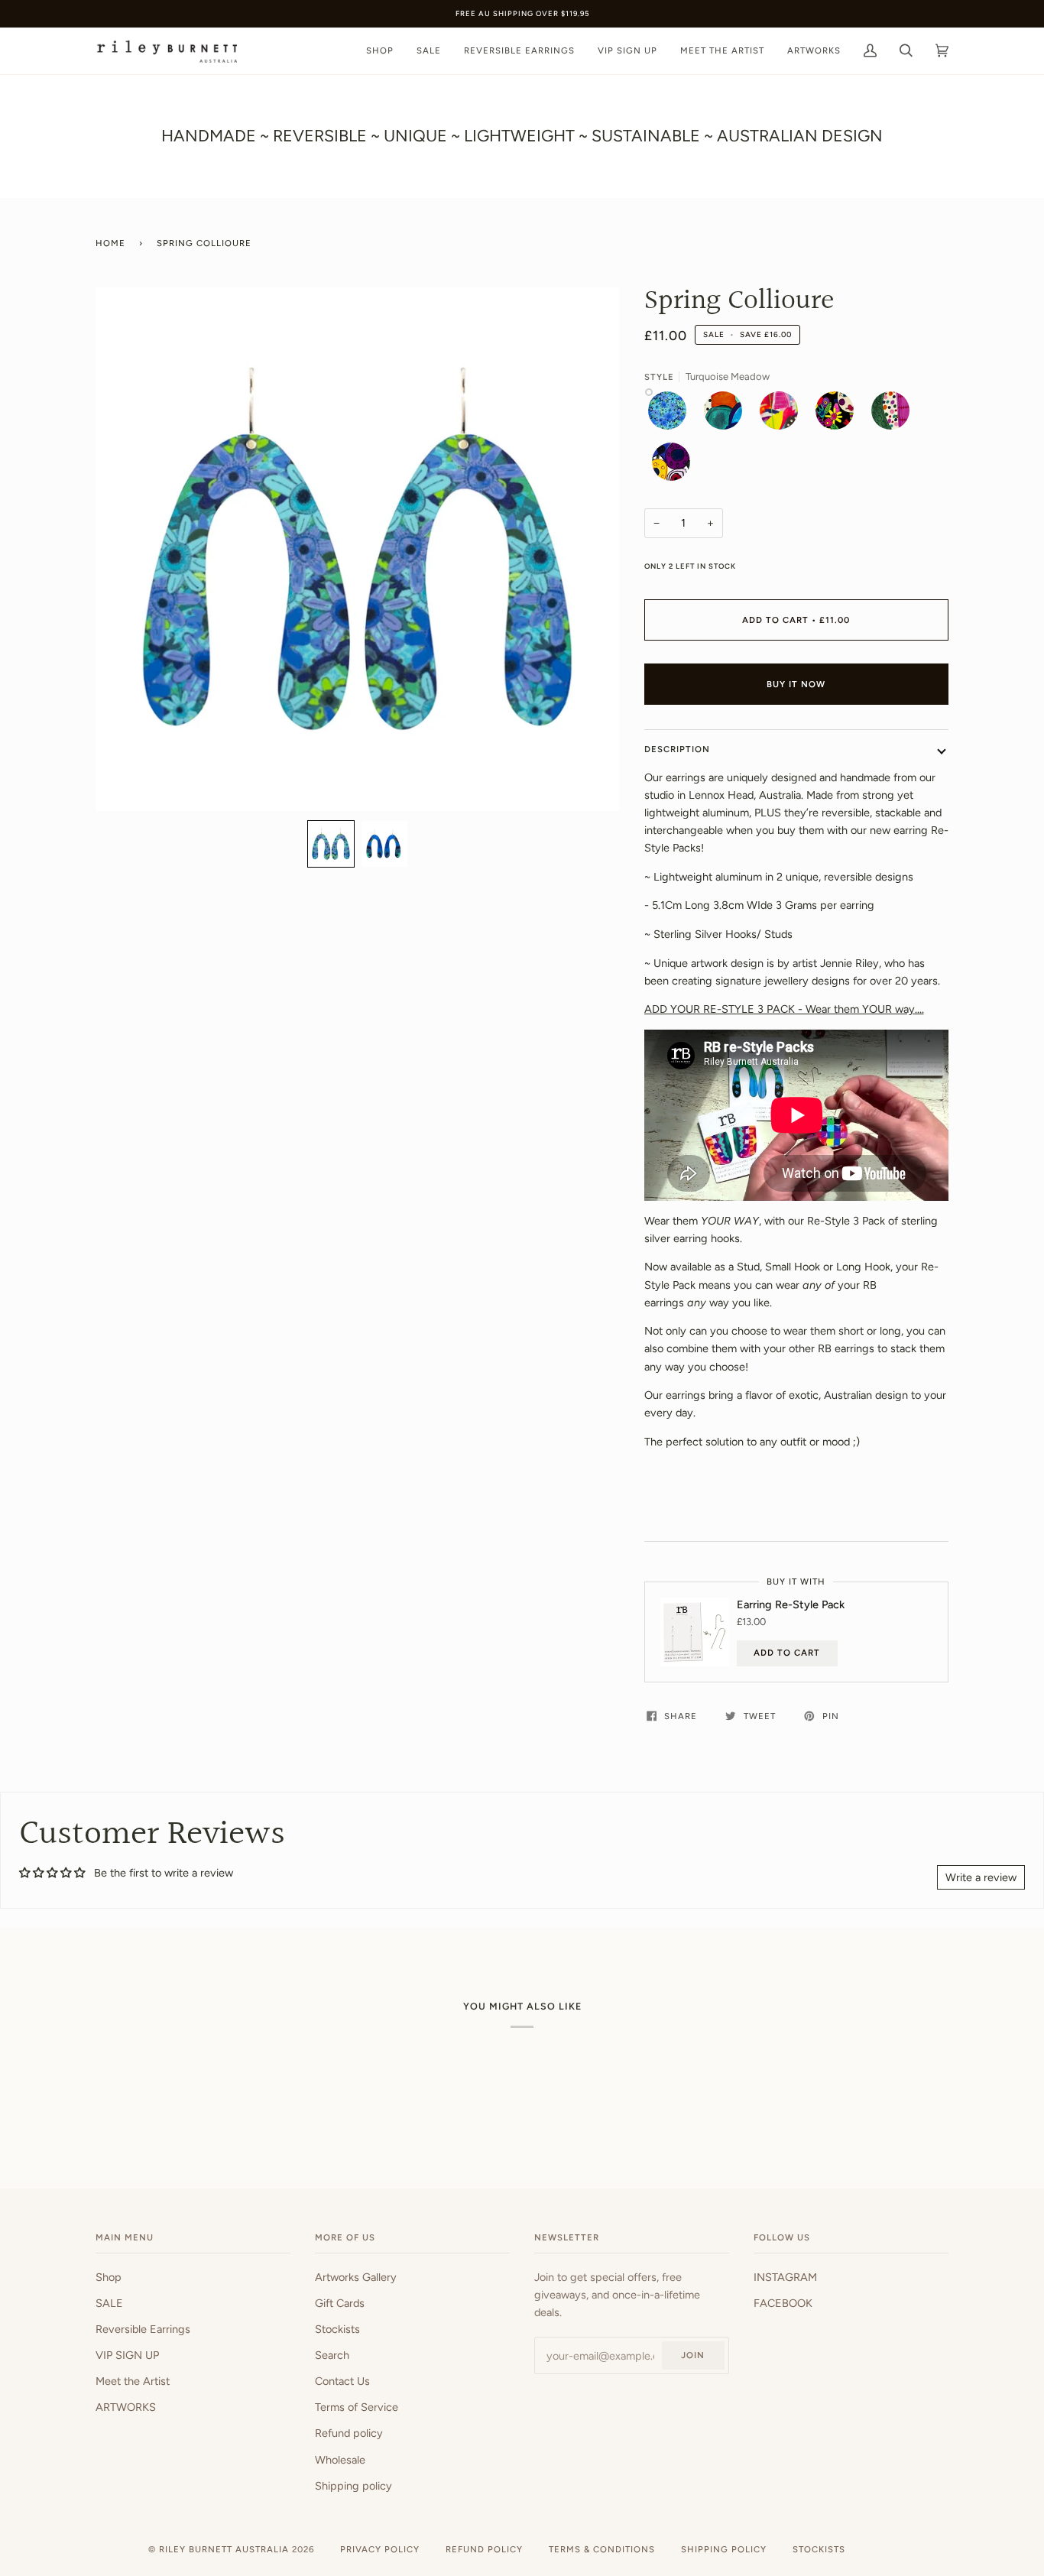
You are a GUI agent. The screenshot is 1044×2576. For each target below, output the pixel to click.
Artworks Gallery (356, 2277)
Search (332, 2355)
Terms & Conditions (602, 2549)
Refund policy (349, 2433)
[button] (331, 844)
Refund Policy (484, 2549)
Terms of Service (357, 2407)
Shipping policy (353, 2486)
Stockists (337, 2329)
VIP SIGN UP (127, 2355)
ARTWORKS (126, 2407)
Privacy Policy (380, 2549)
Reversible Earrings (143, 2329)
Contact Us (342, 2381)
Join (693, 2355)
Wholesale (340, 2460)
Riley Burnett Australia (224, 2549)
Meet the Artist (133, 2381)
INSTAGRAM (785, 2277)
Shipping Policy (724, 2549)
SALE (109, 2303)
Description (677, 749)
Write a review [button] (981, 1877)
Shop (109, 2277)
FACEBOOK (783, 2303)
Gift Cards (340, 2303)
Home (110, 243)
